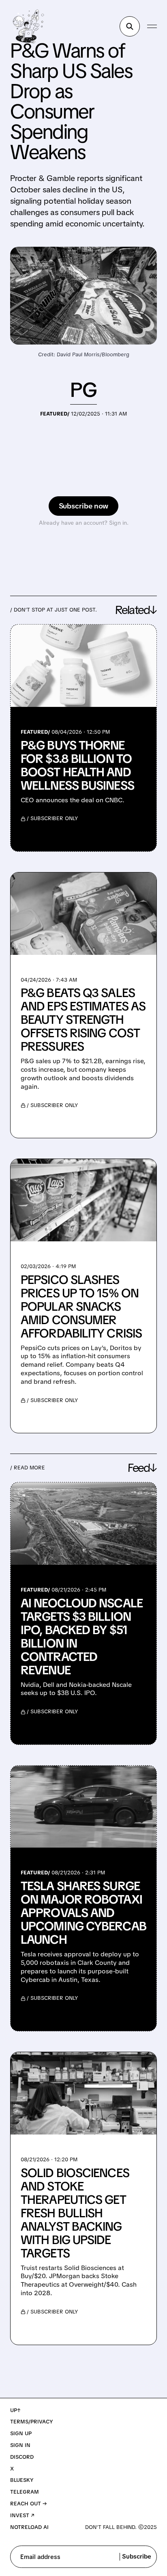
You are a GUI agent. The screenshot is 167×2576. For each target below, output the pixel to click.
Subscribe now (84, 506)
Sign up (21, 2433)
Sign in (20, 2445)
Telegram (25, 2492)
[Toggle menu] (152, 26)
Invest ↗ (22, 2515)
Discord (22, 2457)
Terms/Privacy (32, 2422)
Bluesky (22, 2480)
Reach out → (29, 2504)
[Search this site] (130, 26)
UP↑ (15, 2410)
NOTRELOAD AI (29, 2527)
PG (83, 390)
